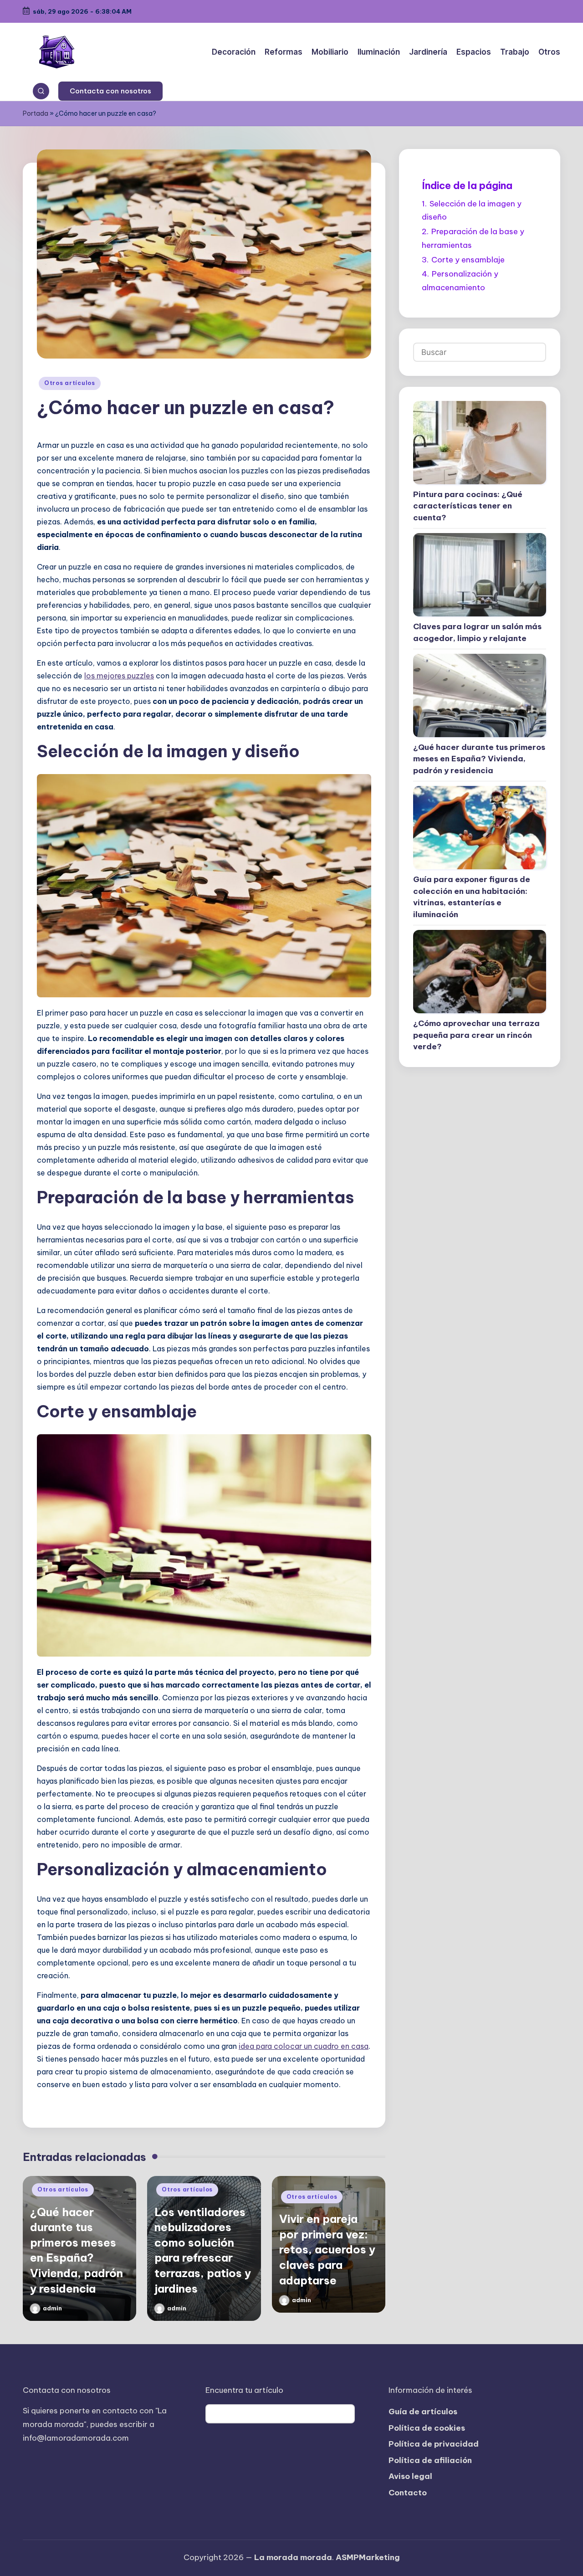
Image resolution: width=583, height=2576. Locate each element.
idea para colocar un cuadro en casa (304, 2046)
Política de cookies (427, 2428)
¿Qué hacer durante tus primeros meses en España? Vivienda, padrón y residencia (479, 759)
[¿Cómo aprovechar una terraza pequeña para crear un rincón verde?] (480, 972)
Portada (36, 113)
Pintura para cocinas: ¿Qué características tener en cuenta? (468, 506)
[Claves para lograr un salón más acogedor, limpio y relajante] (480, 575)
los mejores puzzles (119, 676)
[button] (110, 91)
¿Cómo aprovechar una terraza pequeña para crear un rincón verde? (476, 1035)
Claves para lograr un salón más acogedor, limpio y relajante (477, 632)
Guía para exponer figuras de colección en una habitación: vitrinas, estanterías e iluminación (472, 897)
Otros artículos (70, 383)
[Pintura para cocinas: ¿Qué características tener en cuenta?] (480, 443)
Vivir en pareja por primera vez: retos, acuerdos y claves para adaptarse (327, 2249)
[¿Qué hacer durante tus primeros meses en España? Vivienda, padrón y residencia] (480, 695)
